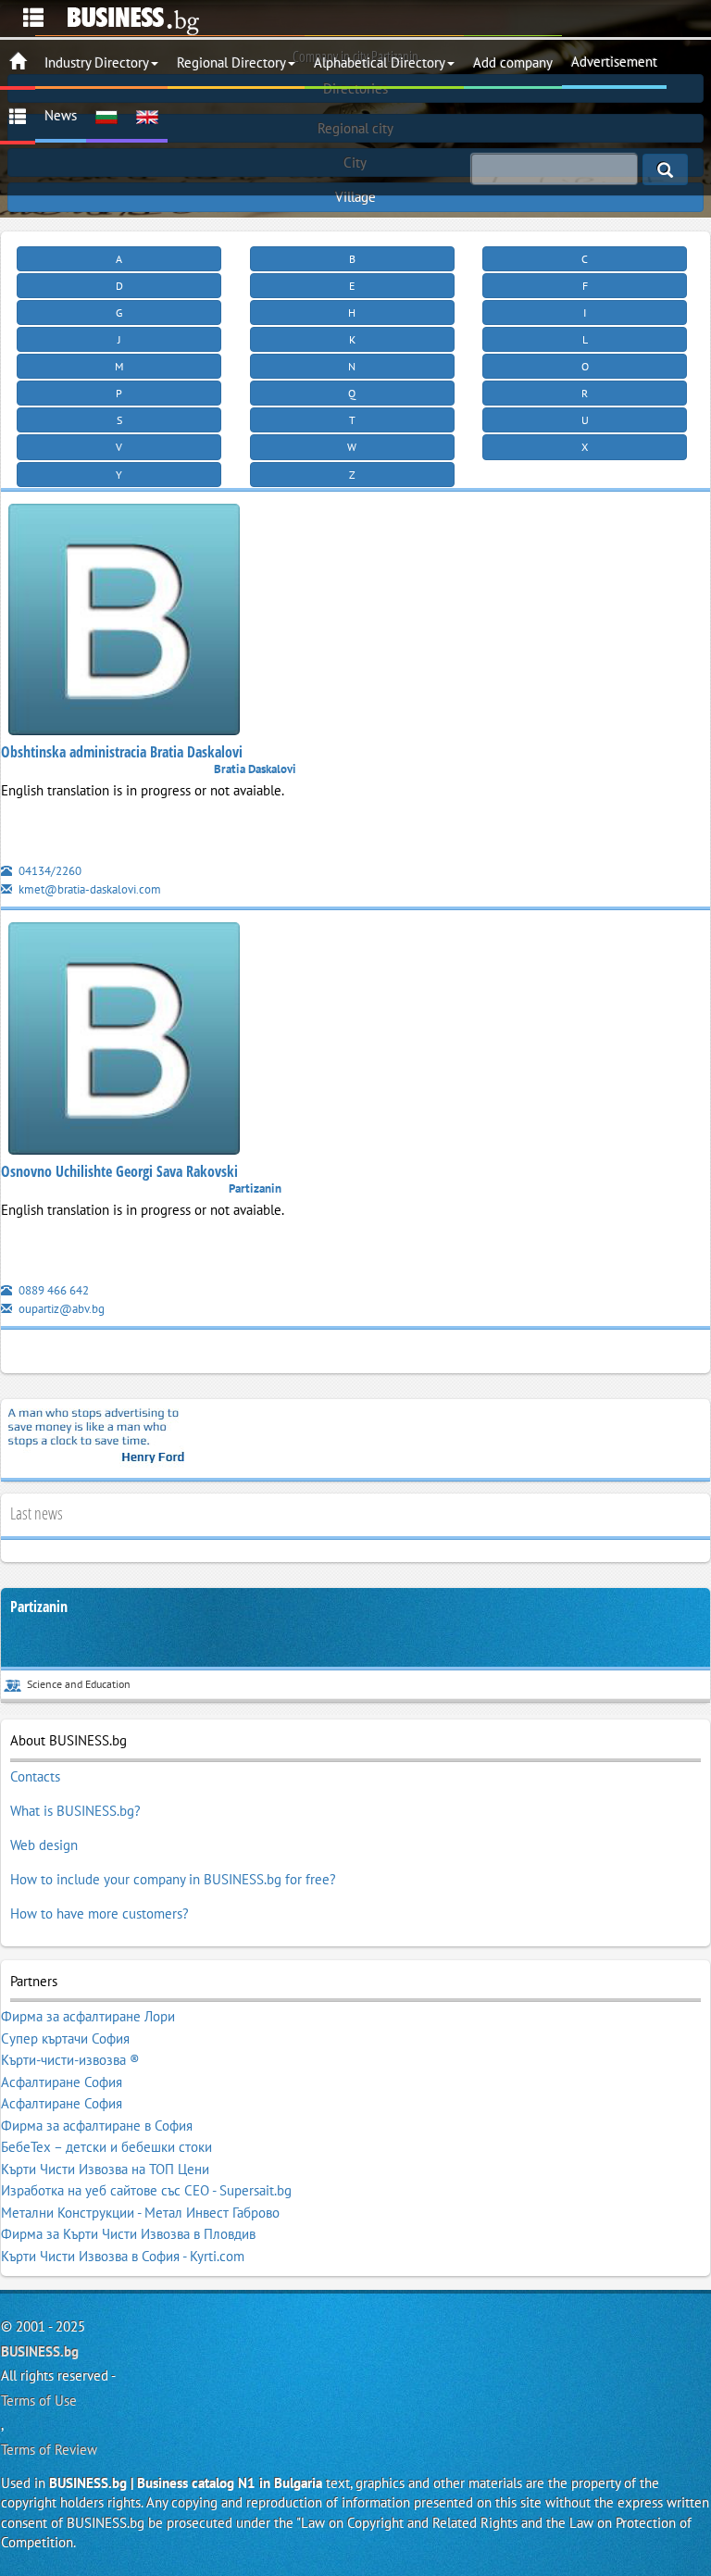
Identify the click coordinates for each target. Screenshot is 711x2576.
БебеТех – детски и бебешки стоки (106, 2147)
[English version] (147, 116)
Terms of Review (49, 2450)
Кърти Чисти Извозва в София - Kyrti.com (123, 2256)
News (61, 115)
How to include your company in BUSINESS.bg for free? (173, 1879)
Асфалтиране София (62, 2082)
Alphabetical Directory (380, 63)
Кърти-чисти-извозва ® (70, 2060)
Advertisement (614, 62)
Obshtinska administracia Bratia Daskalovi (122, 752)
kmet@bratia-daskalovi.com (88, 889)
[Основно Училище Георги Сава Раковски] (124, 1042)
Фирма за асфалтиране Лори (88, 2016)
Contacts (35, 1776)
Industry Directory (97, 63)
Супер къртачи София (65, 2038)
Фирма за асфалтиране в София (97, 2126)
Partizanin (39, 1607)
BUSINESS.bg (40, 2351)
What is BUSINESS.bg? (75, 1811)
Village (355, 197)
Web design (44, 1845)
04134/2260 (49, 871)
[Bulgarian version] (106, 116)
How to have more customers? (100, 1913)
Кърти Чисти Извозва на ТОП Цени (105, 2169)
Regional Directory (231, 63)
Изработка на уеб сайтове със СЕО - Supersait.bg (146, 2190)
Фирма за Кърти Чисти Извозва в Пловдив (128, 2234)
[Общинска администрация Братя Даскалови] (124, 623)
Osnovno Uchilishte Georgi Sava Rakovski (119, 1171)
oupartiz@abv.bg (60, 1309)
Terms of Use (39, 2401)
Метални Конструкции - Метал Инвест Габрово (140, 2213)
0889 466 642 (52, 1290)
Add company (513, 63)
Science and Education (79, 1684)
